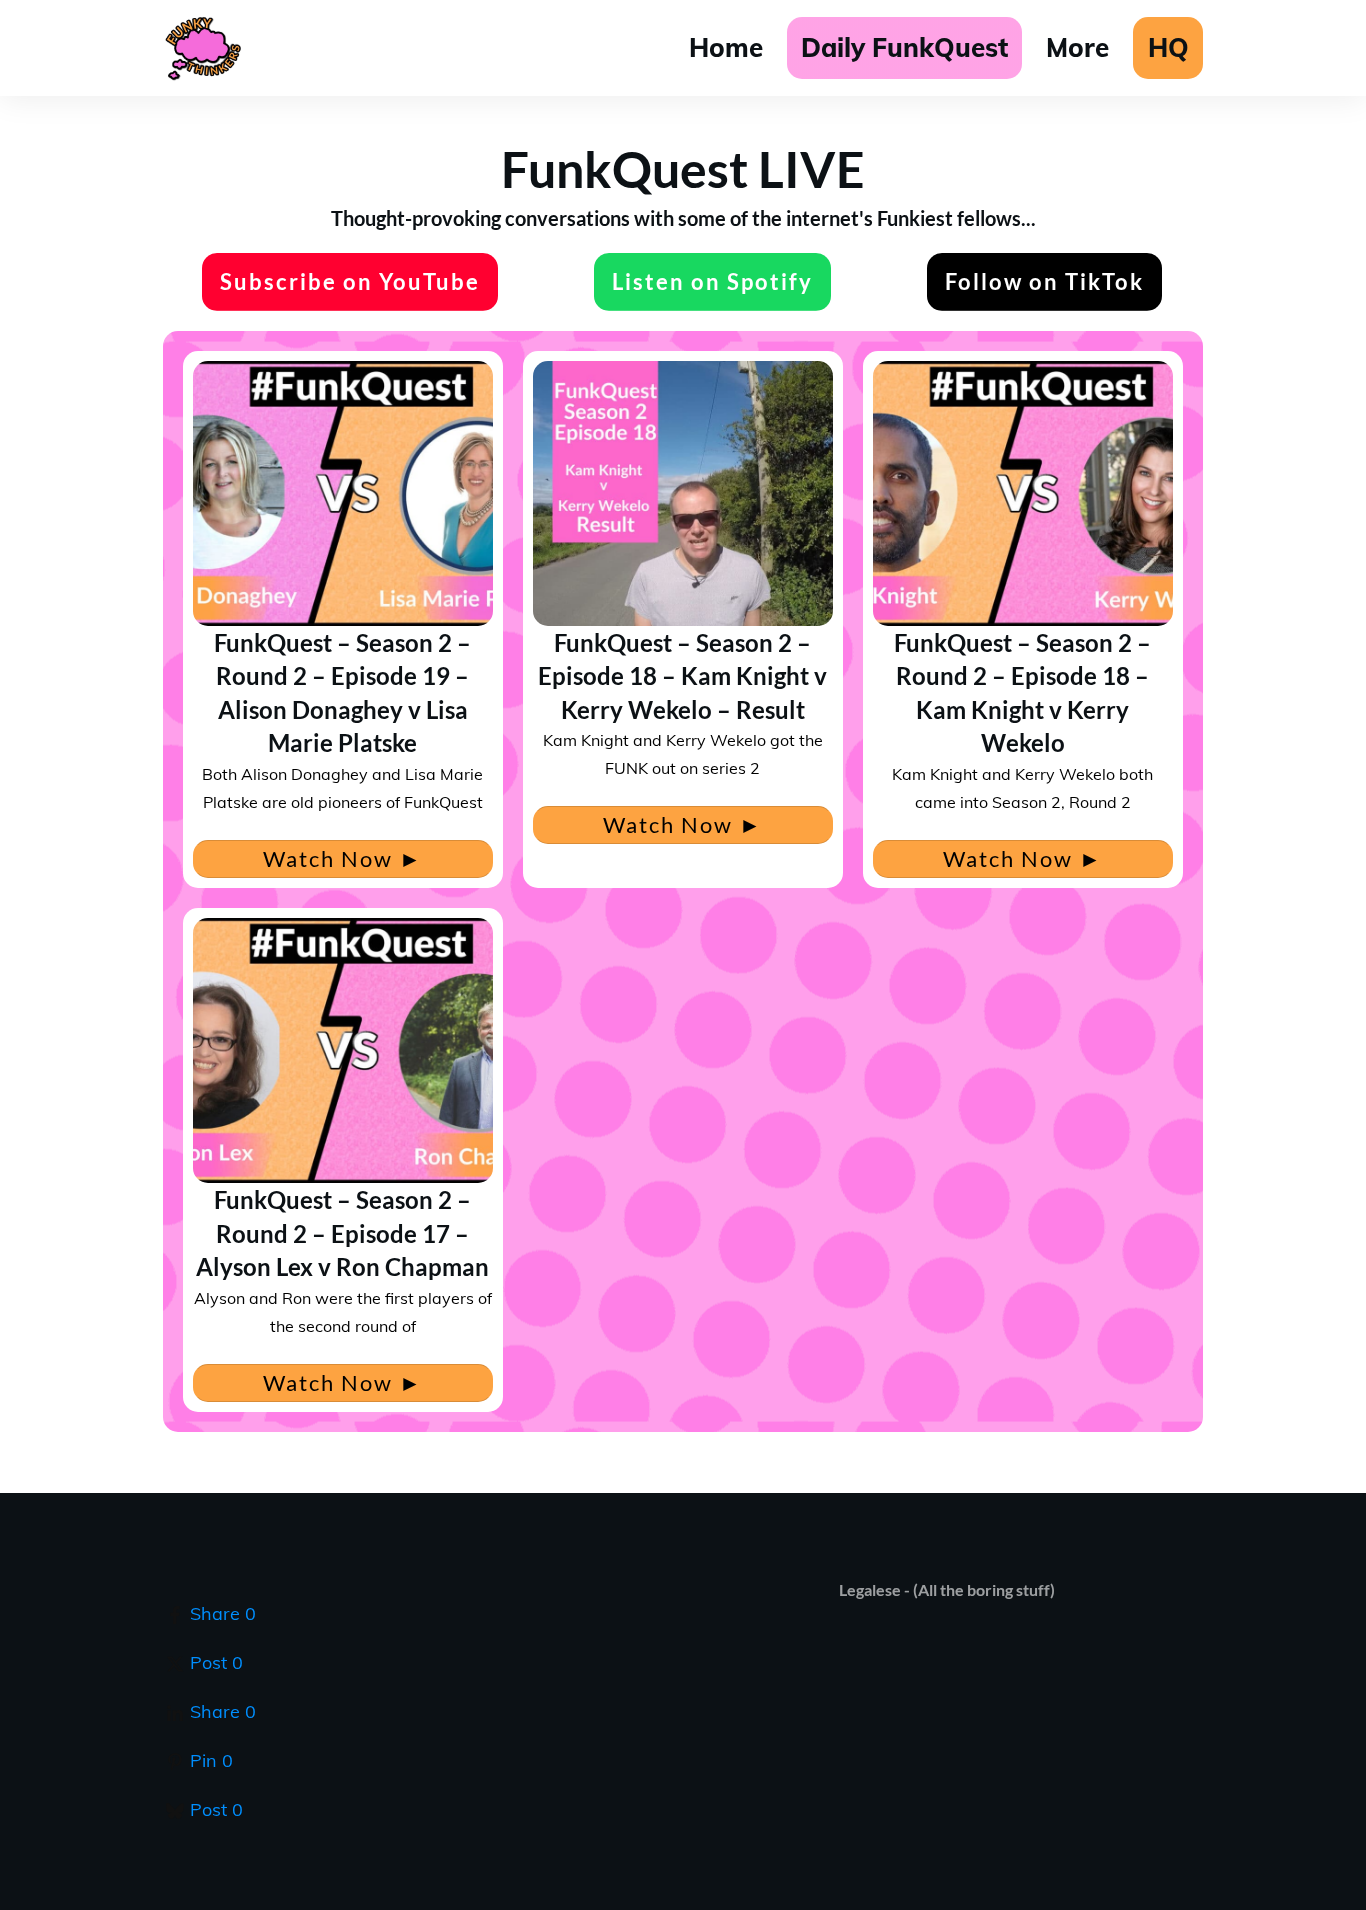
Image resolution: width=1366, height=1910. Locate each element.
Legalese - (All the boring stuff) (947, 1589)
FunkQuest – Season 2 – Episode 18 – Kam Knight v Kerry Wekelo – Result (682, 676)
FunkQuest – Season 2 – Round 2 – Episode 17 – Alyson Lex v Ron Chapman (342, 1233)
